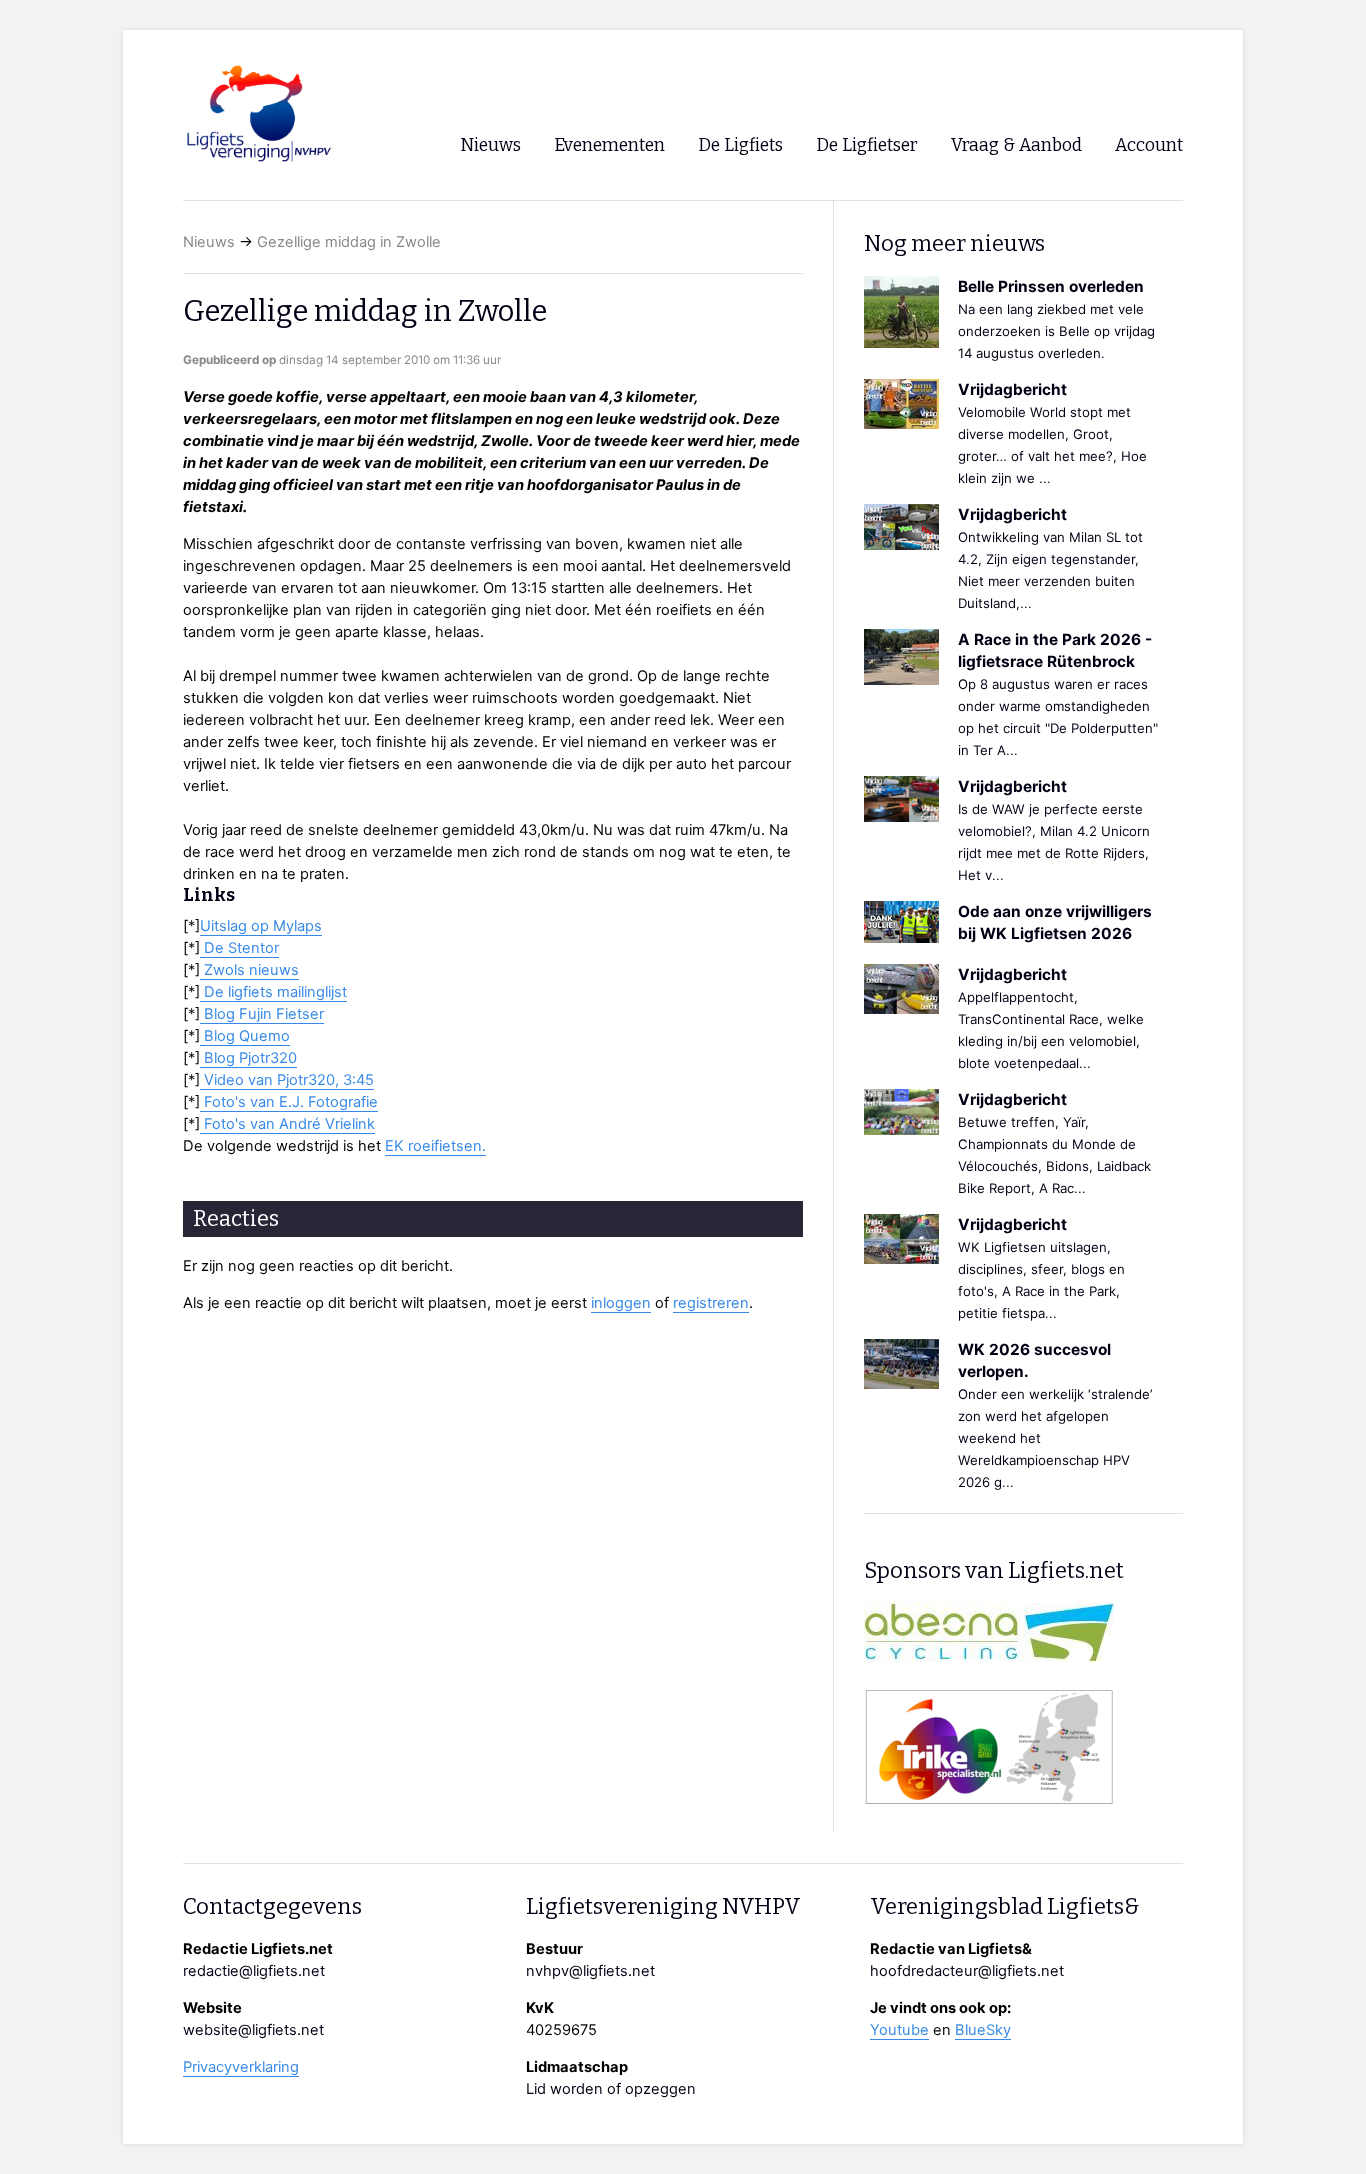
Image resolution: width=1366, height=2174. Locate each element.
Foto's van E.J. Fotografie (289, 1102)
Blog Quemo (245, 1036)
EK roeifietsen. (435, 1146)
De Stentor (239, 948)
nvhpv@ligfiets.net (590, 1971)
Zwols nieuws (249, 970)
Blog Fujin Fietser (262, 1014)
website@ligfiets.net (253, 2030)
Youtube (899, 2030)
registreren (711, 1303)
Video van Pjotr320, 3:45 (287, 1080)
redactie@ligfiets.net (254, 1971)
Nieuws (209, 242)
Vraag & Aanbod (1016, 145)
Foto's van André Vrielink (287, 1124)
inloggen (621, 1303)
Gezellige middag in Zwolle (349, 242)
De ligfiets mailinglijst (273, 992)
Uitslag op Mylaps (261, 926)
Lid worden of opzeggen (611, 2089)
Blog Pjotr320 (248, 1058)
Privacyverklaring (241, 2067)
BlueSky (983, 2030)
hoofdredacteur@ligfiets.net (967, 1971)
